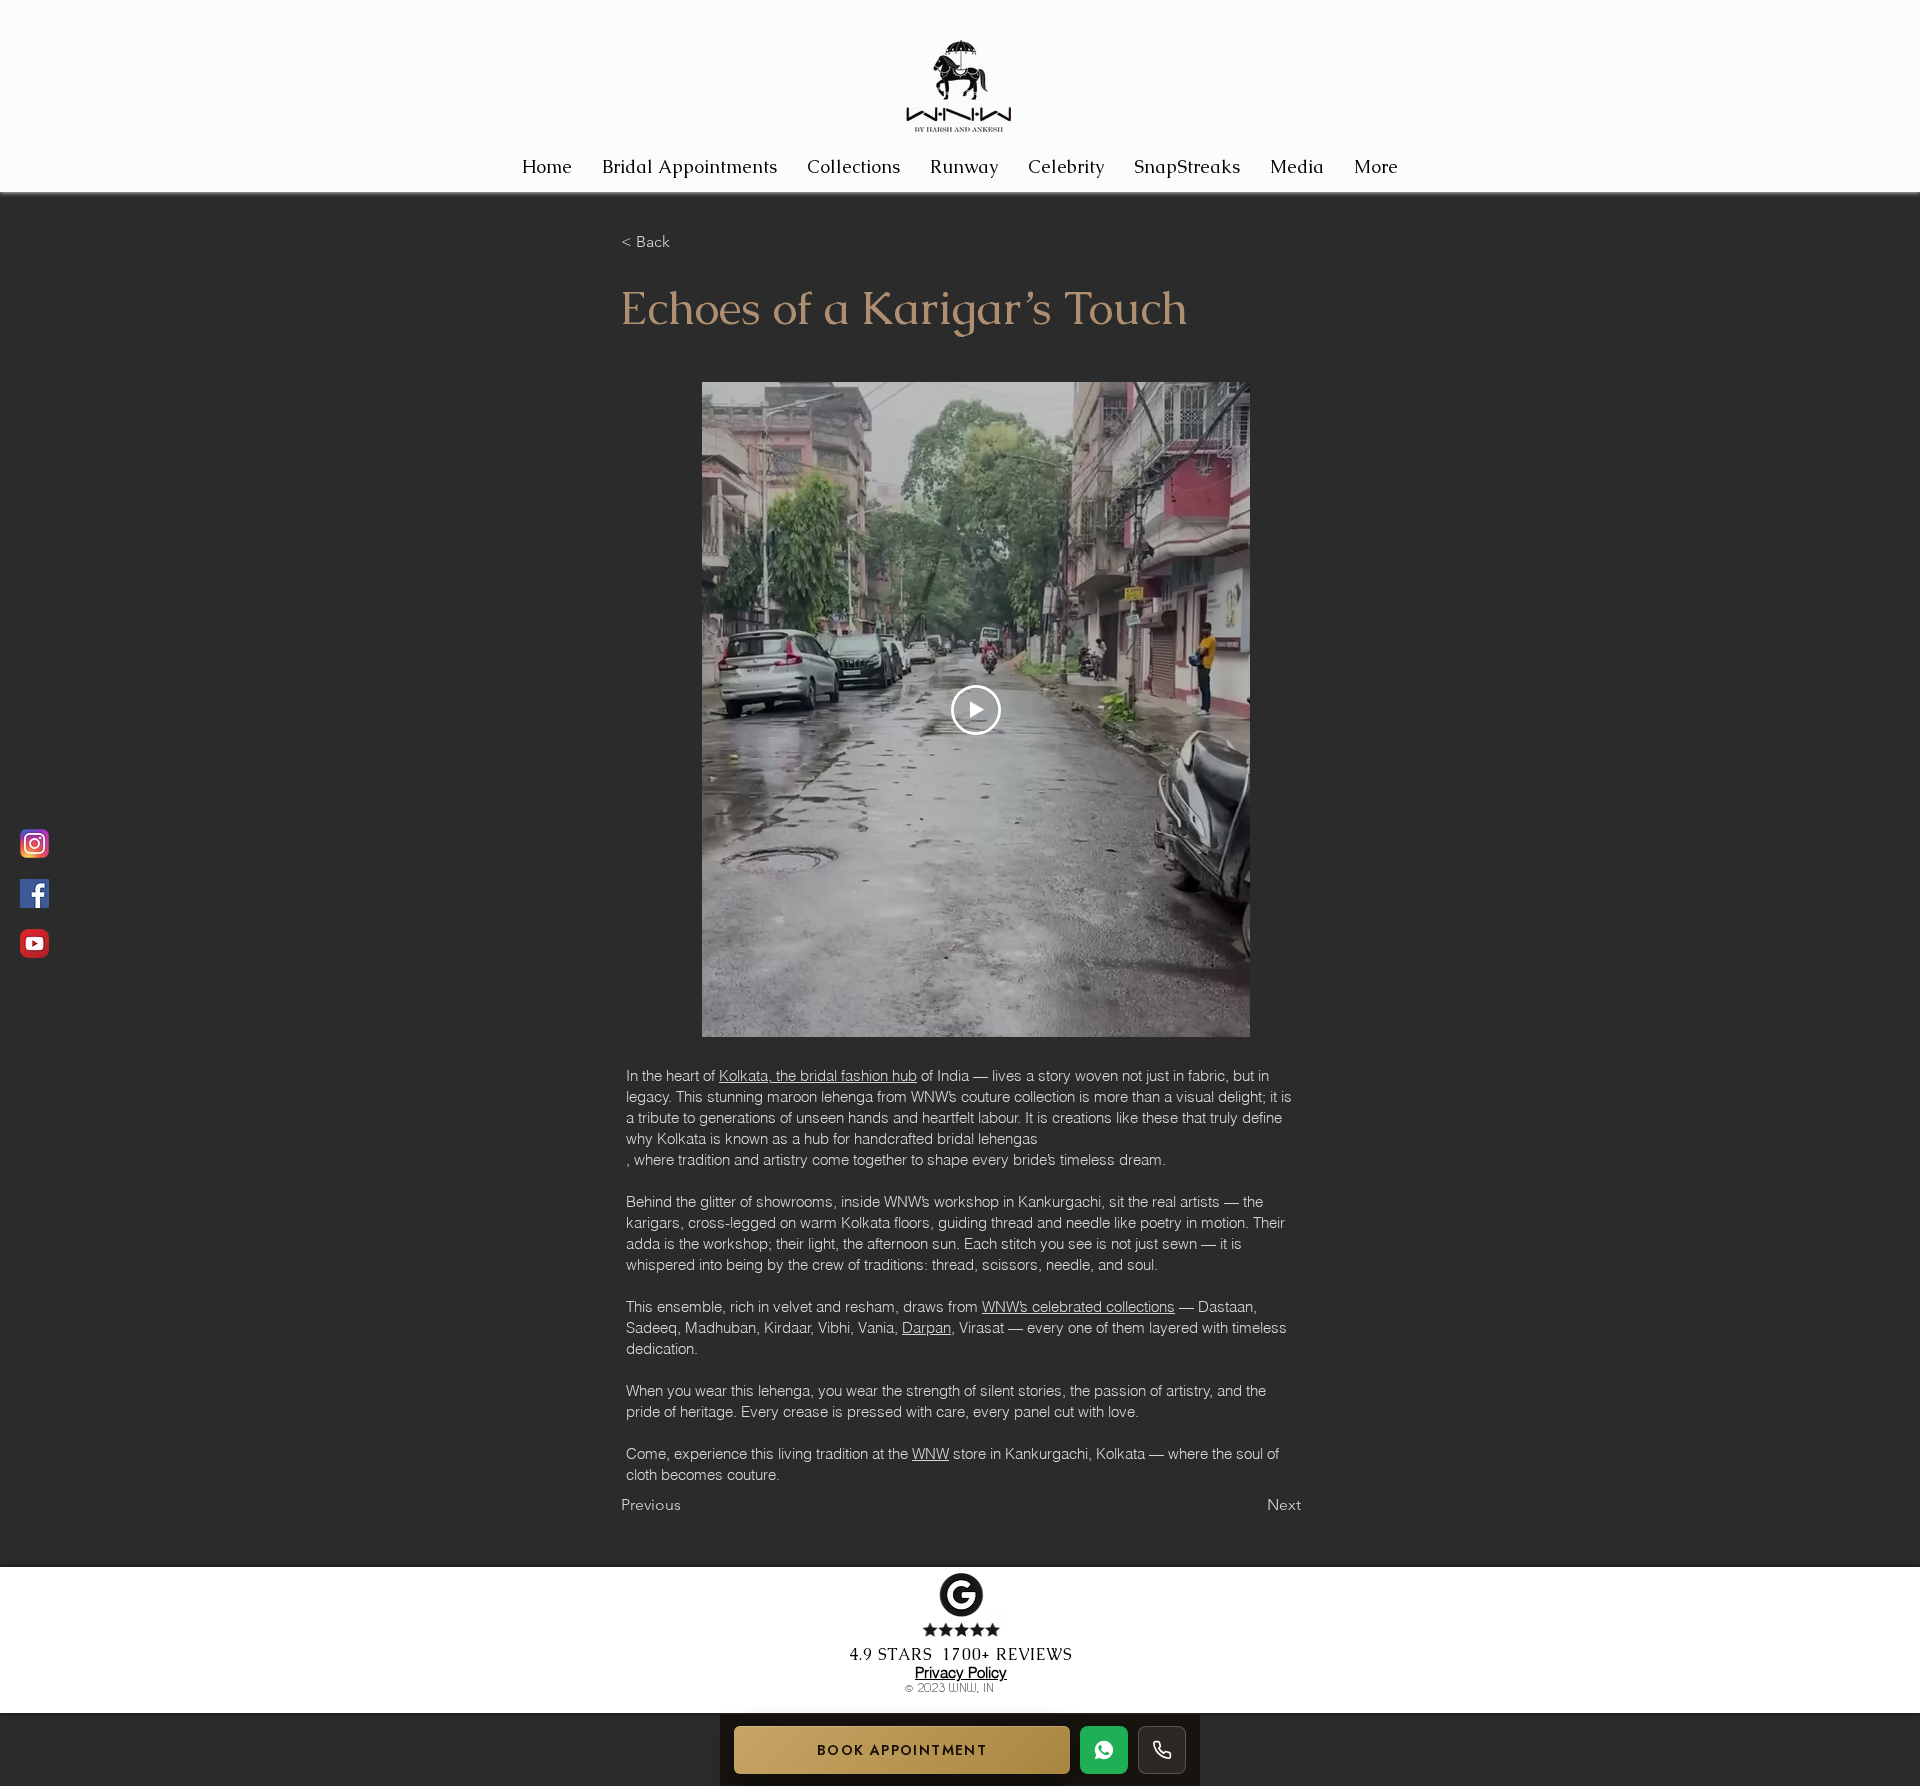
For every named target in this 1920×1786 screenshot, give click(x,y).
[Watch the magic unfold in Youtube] (34, 943)
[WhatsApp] (1104, 1750)
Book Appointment (902, 1750)
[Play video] (976, 710)
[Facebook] (34, 893)
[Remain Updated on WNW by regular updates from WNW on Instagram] (34, 843)
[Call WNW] (1162, 1750)
